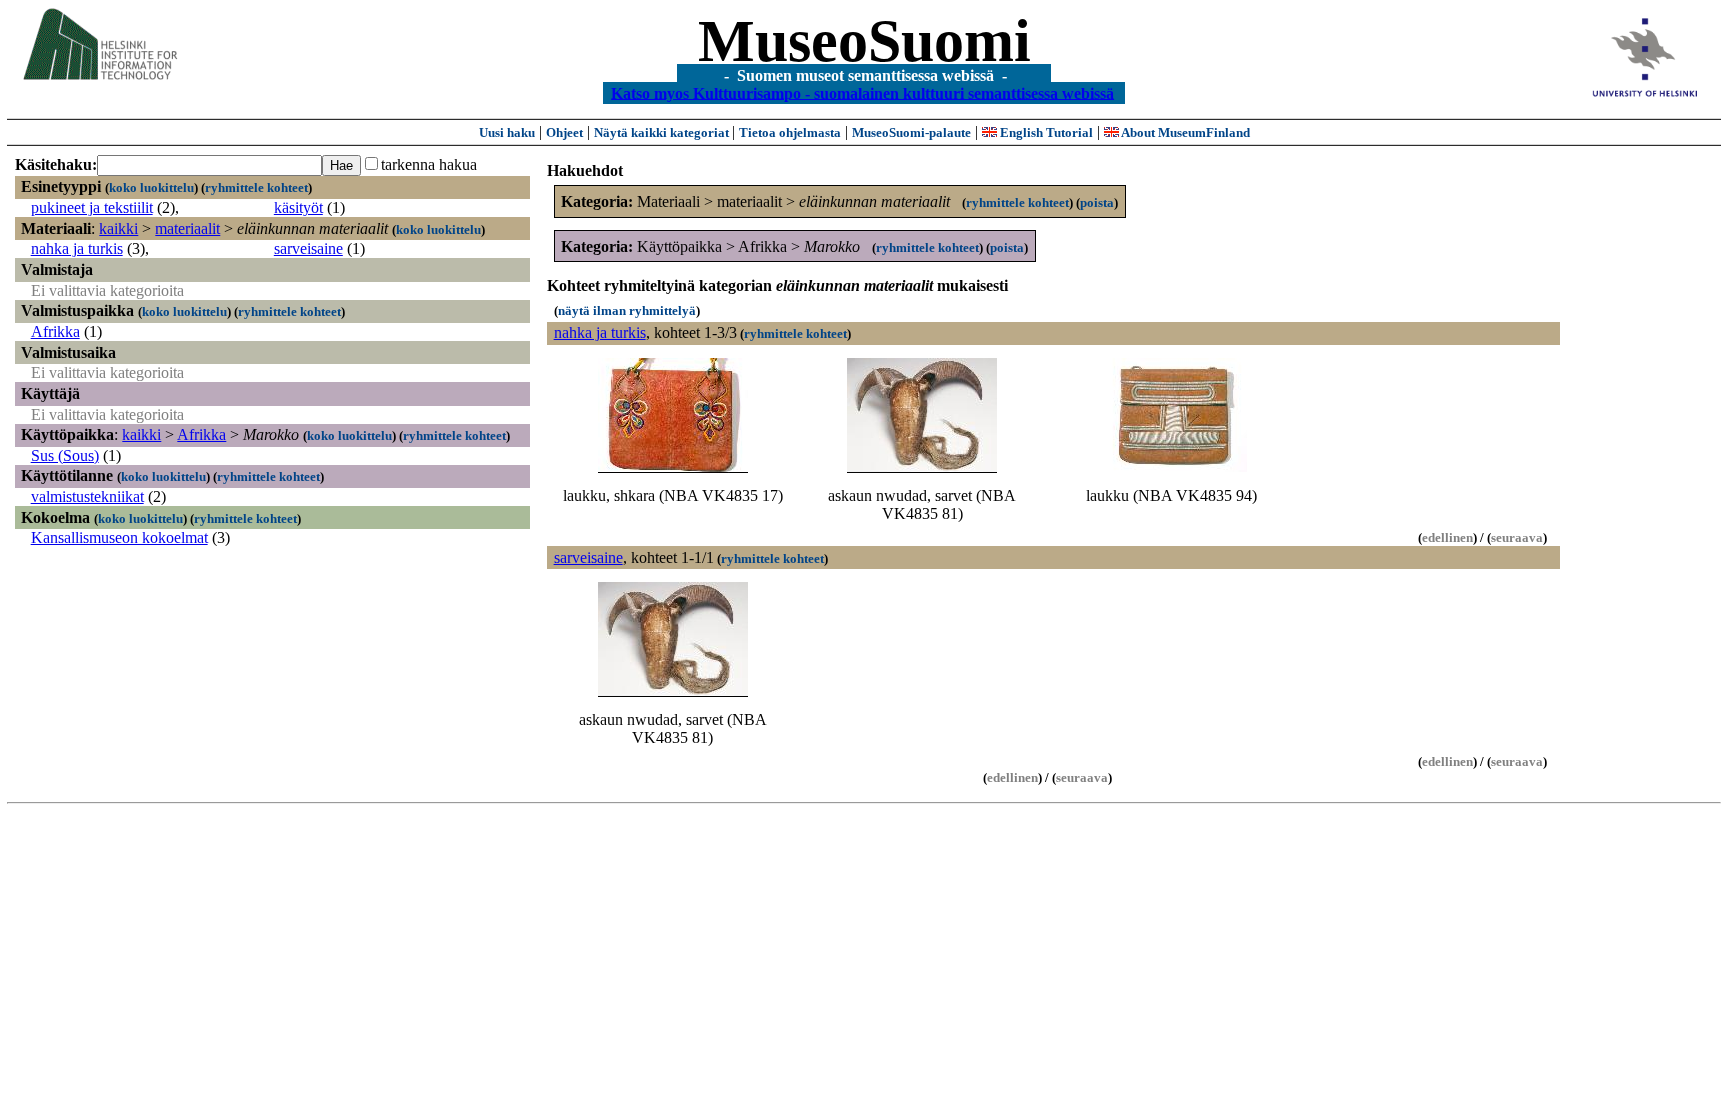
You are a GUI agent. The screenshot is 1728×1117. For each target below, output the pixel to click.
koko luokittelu (151, 187)
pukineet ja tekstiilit (92, 207)
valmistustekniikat (87, 496)
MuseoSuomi (864, 41)
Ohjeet (564, 132)
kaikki (118, 228)
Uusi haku (507, 132)
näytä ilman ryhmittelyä (627, 310)
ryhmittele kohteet (256, 187)
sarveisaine (308, 248)
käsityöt (298, 207)
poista (1097, 202)
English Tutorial (1045, 132)
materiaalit (187, 228)
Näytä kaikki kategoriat (663, 132)
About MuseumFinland (1184, 132)
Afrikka (55, 331)
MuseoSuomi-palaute (911, 132)
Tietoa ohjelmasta (790, 132)
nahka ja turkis (77, 248)
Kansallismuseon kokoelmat (119, 537)
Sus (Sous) (65, 455)
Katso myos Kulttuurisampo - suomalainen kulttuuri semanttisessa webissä (862, 92)
